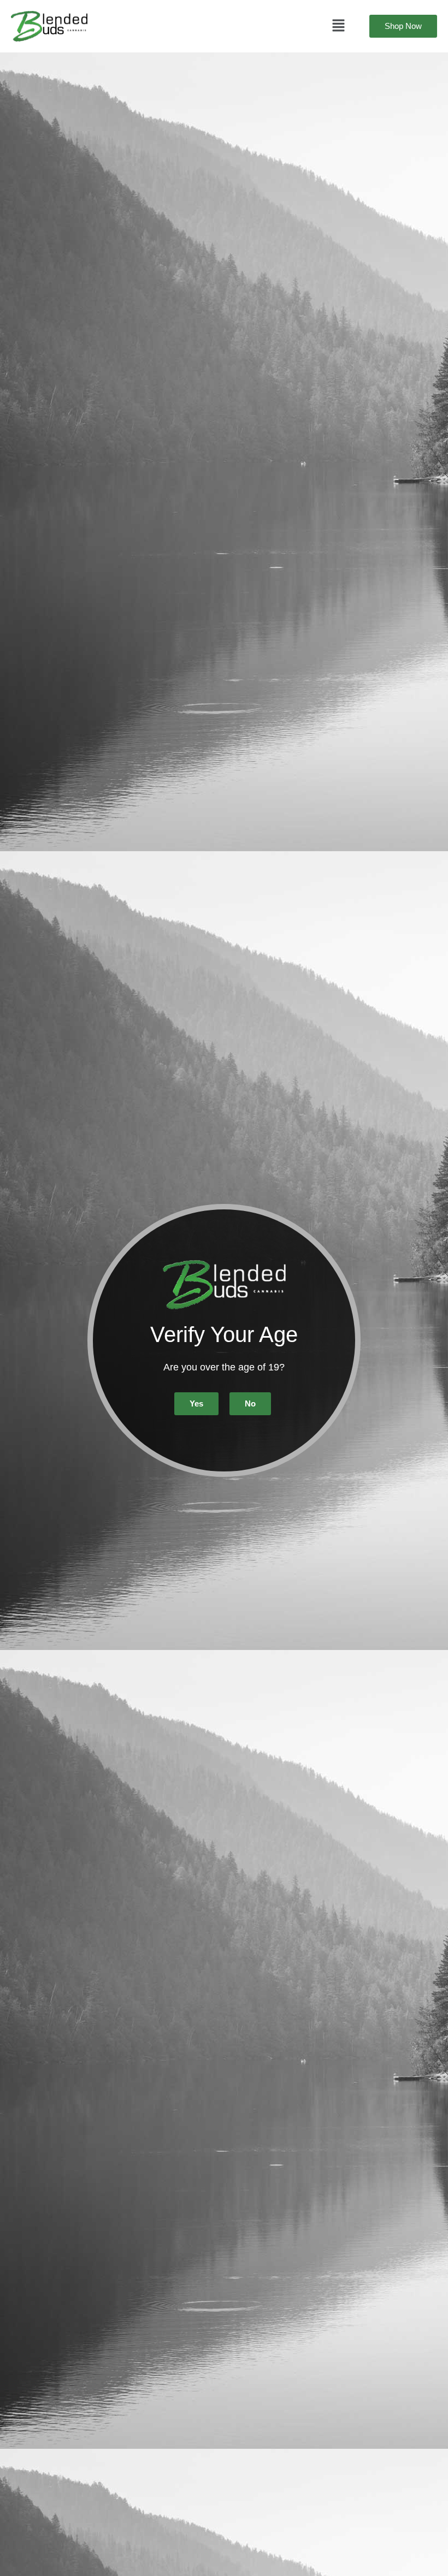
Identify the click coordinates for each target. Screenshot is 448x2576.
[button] (339, 26)
